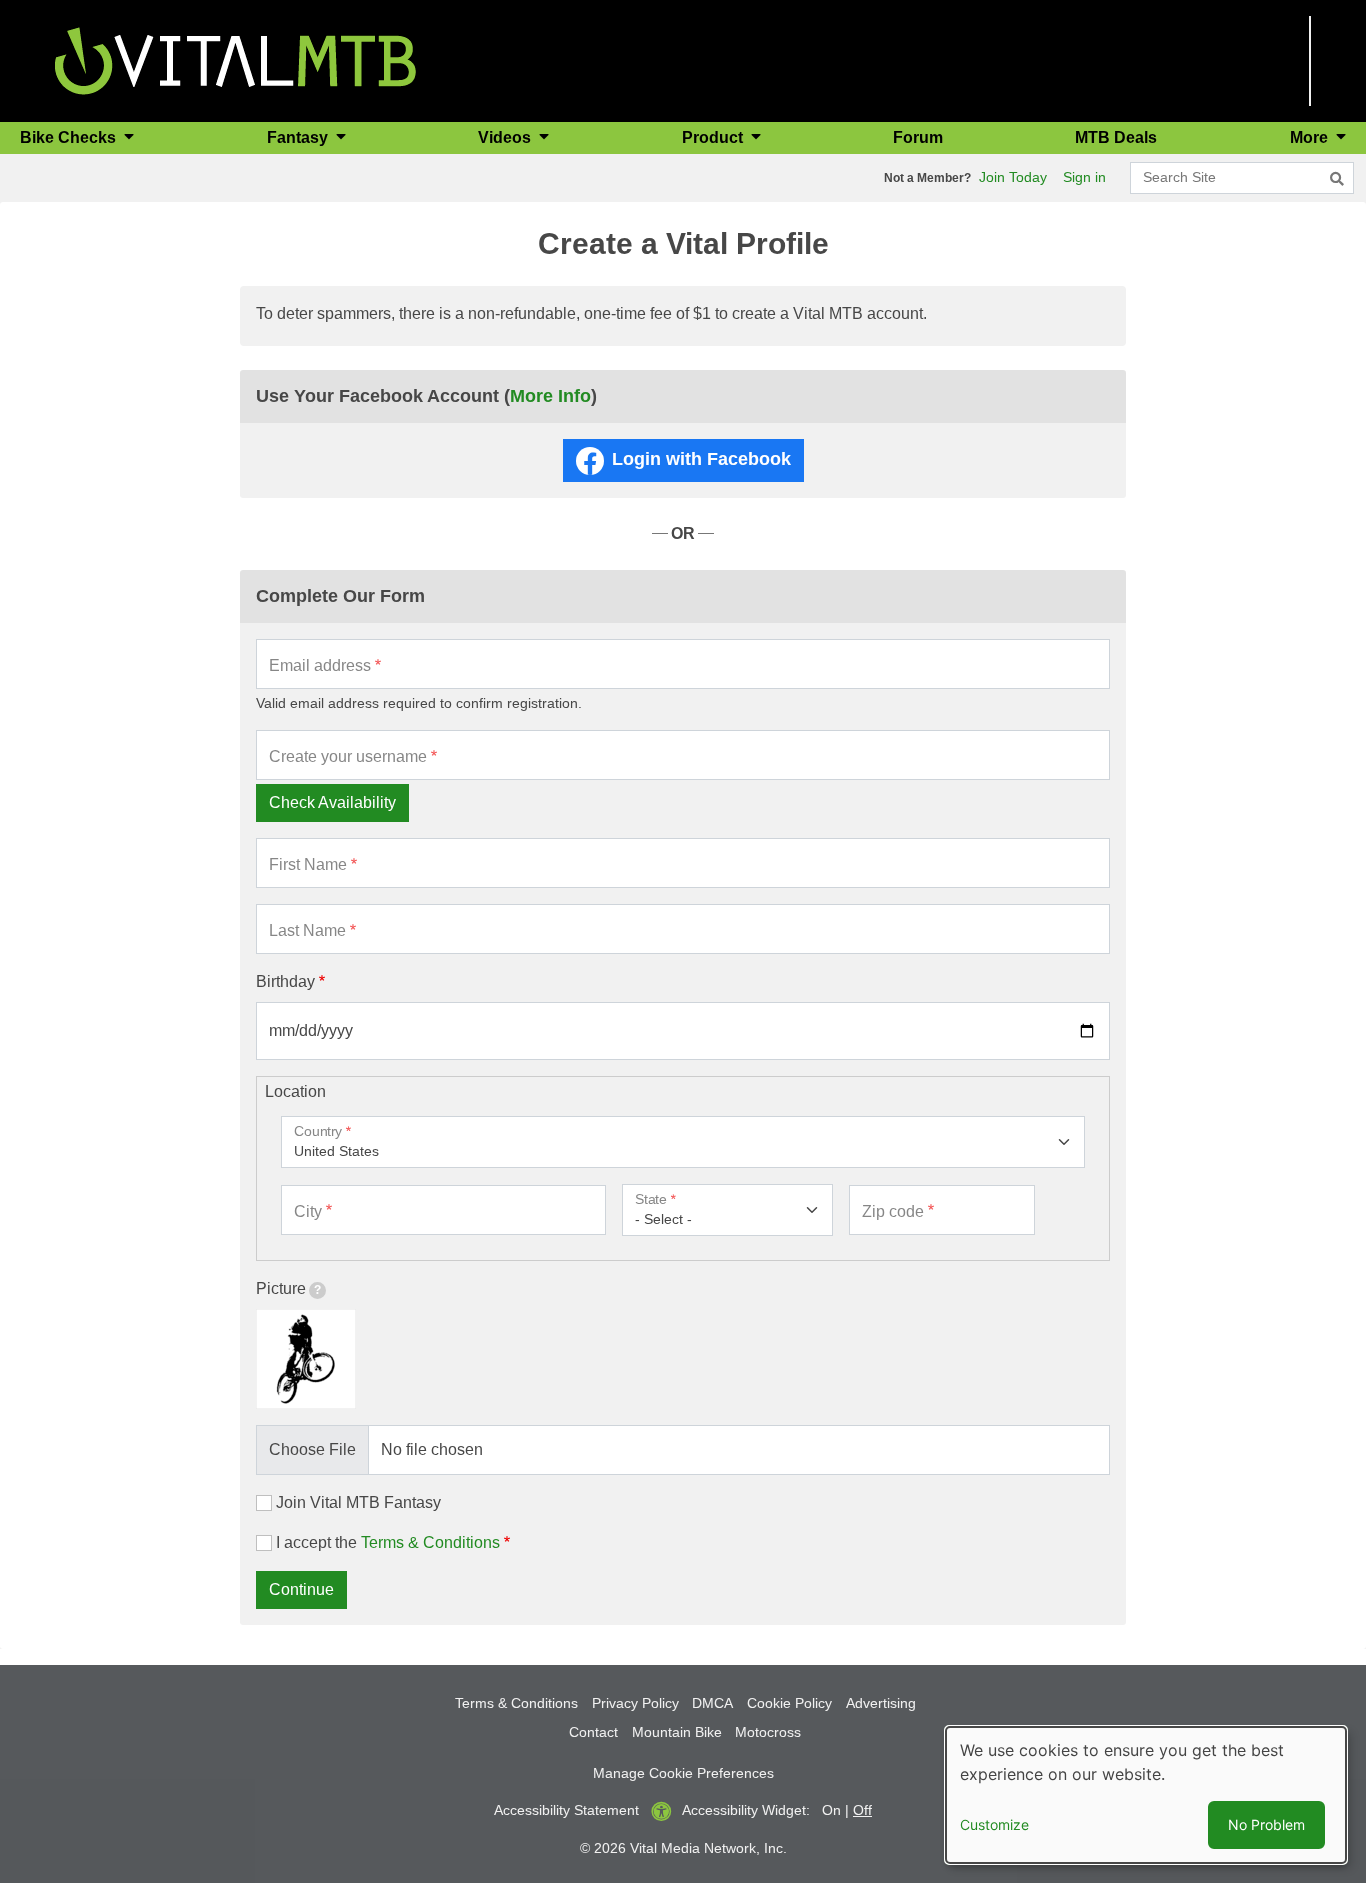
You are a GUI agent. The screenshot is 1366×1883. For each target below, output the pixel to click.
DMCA (712, 1703)
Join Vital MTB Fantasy (358, 1502)
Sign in (1084, 177)
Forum (918, 137)
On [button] (831, 1810)
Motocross (768, 1732)
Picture (281, 1288)
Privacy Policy (635, 1703)
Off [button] (862, 1810)
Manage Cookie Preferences (683, 1773)
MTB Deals (1116, 137)
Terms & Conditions (430, 1542)
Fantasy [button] (299, 137)
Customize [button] (994, 1824)
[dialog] (1146, 1795)
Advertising (881, 1703)
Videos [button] (506, 137)
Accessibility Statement (566, 1810)
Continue (301, 1589)
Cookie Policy (789, 1703)
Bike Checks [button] (70, 137)
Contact (593, 1732)
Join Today (1013, 177)
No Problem (1266, 1824)
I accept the (388, 1542)
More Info (550, 396)
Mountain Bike (677, 1732)
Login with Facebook (701, 459)
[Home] (235, 59)
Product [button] (714, 137)
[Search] (1337, 179)
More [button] (1311, 137)
